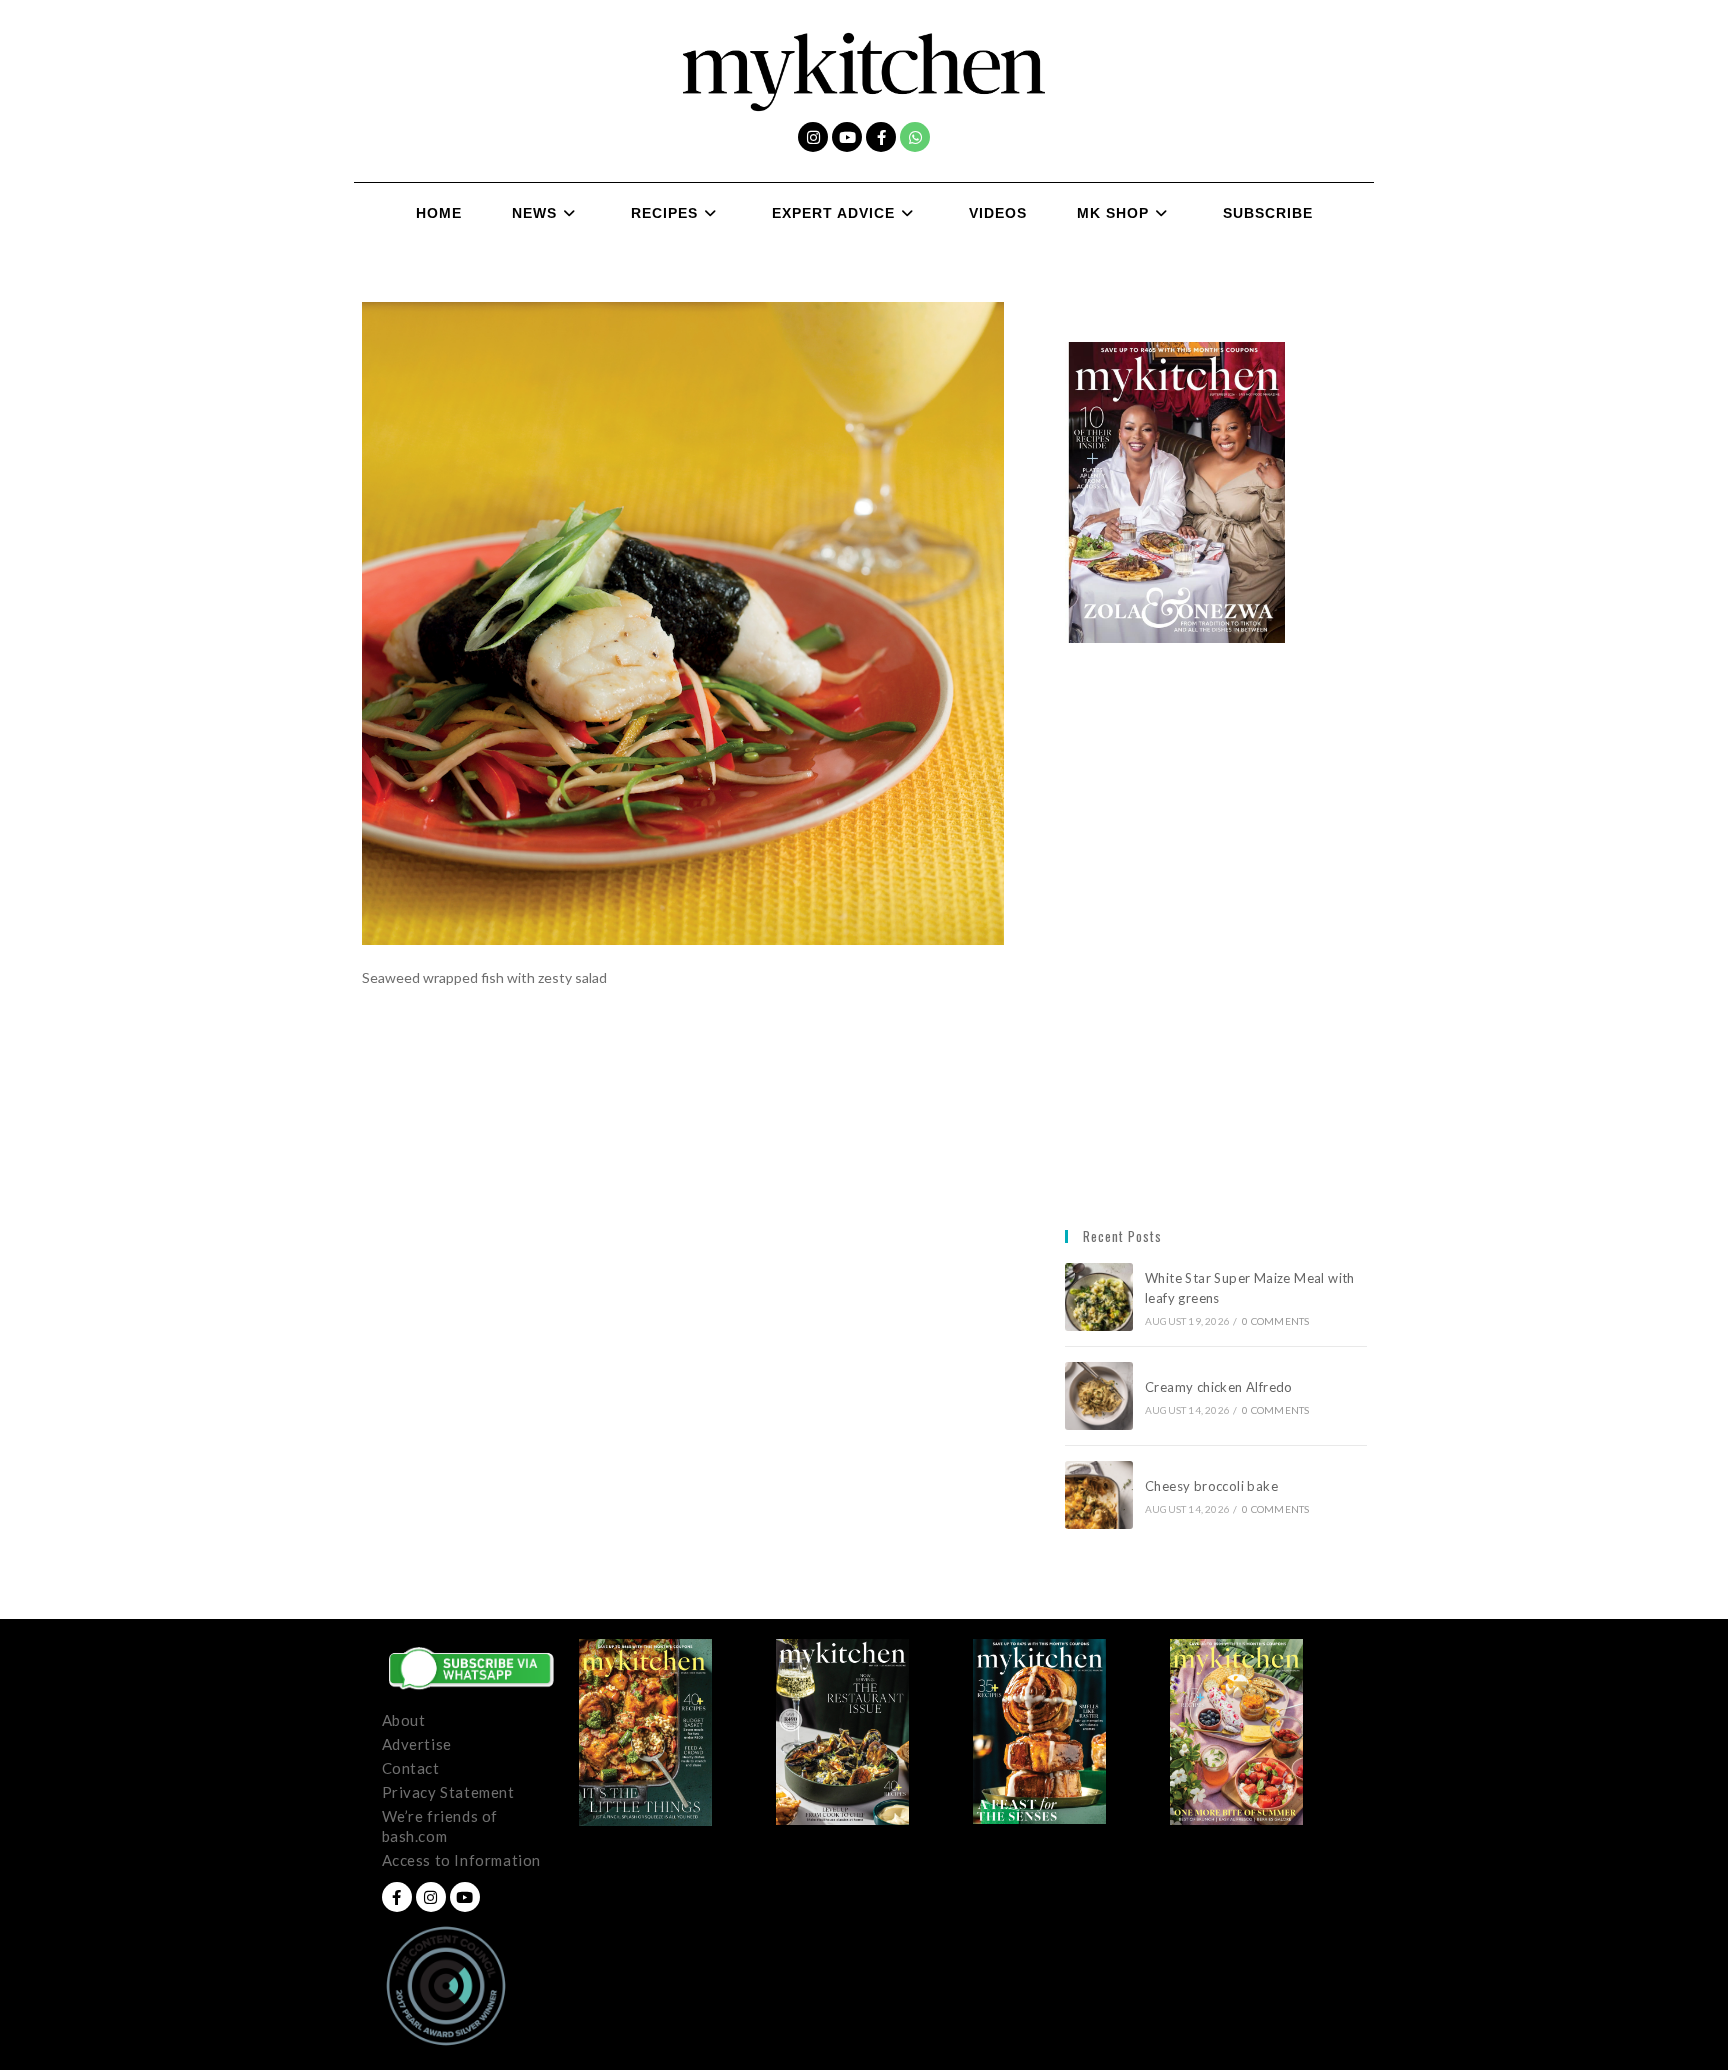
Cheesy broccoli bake (1215, 1486)
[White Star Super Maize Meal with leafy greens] (1099, 1297)
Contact (411, 1768)
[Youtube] (847, 137)
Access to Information (462, 1860)
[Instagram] (813, 137)
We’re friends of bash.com (440, 1826)
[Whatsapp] (915, 137)
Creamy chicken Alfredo (1220, 1387)
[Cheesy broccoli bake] (1099, 1495)
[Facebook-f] (881, 137)
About (404, 1720)
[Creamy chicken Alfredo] (1099, 1396)
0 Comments (1275, 1321)
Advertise (417, 1744)
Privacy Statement (448, 1792)
